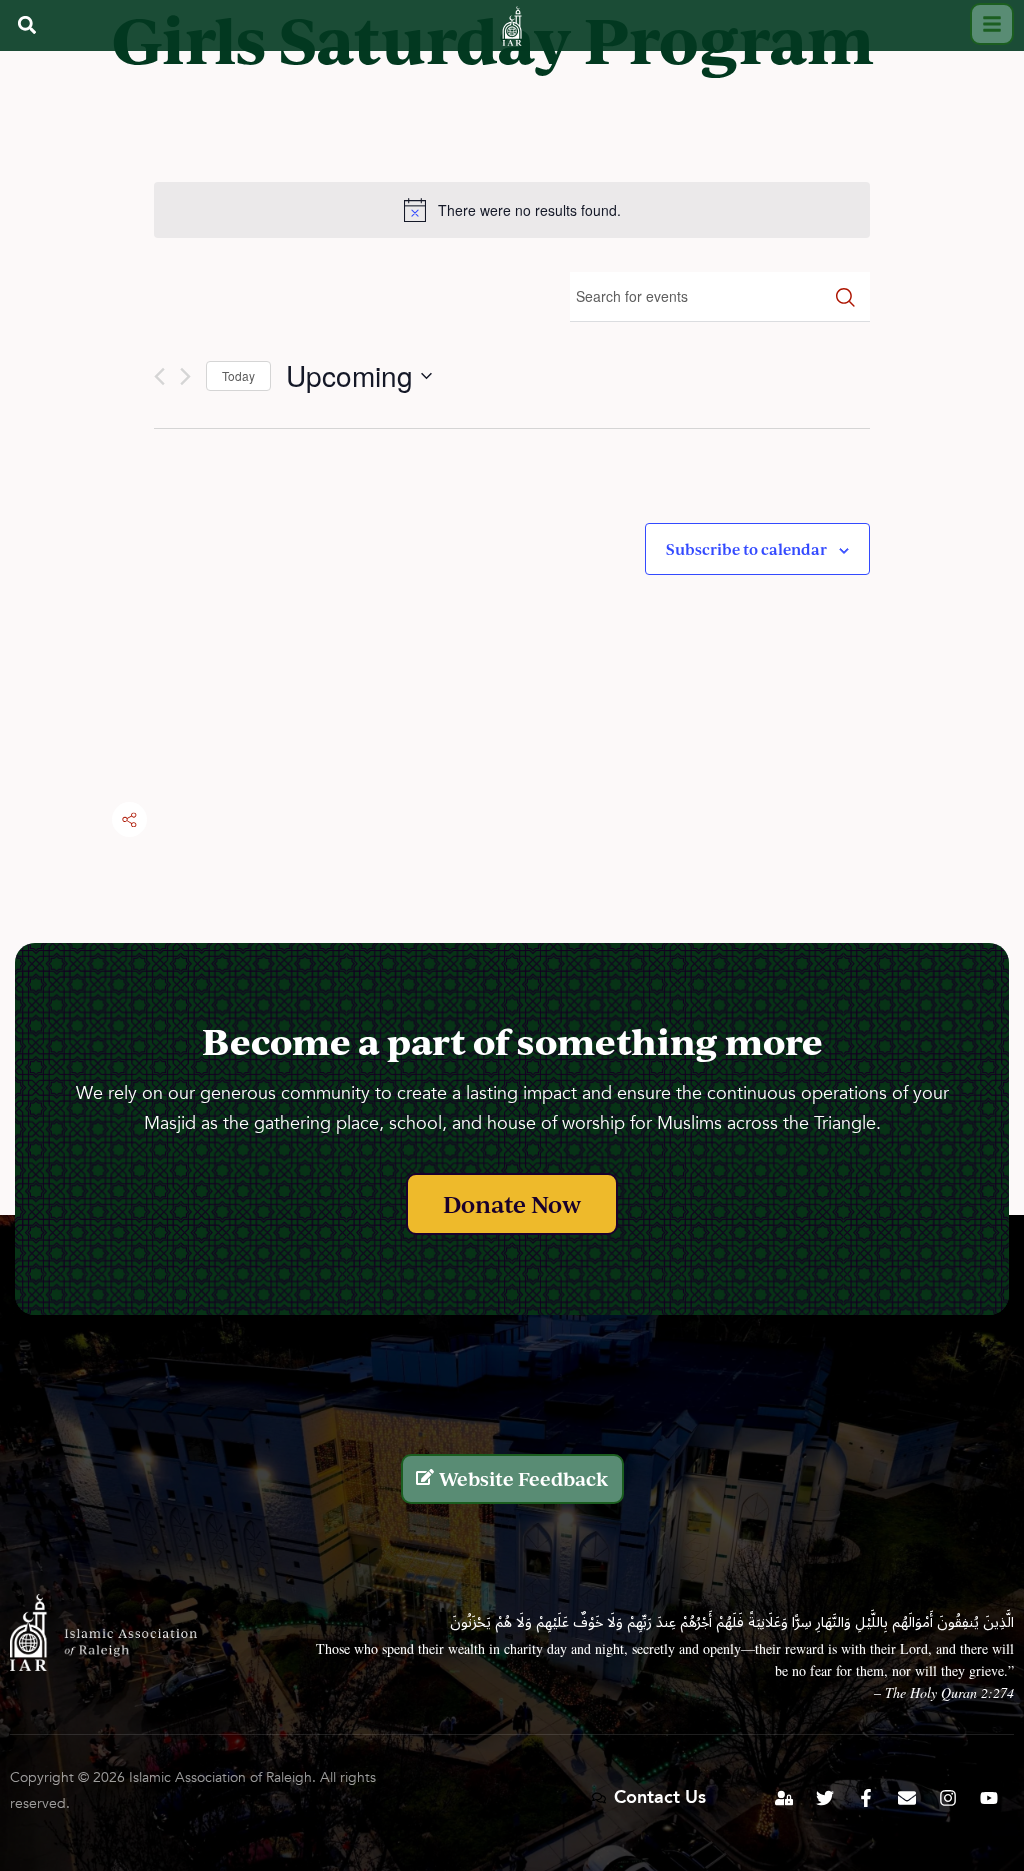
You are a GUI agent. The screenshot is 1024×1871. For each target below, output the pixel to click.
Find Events (845, 297)
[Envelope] (907, 1798)
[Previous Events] (159, 376)
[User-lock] (784, 1798)
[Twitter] (825, 1798)
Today (238, 375)
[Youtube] (989, 1798)
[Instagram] (948, 1798)
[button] (26, 25)
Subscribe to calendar (746, 549)
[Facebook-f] (866, 1798)
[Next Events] (185, 376)
